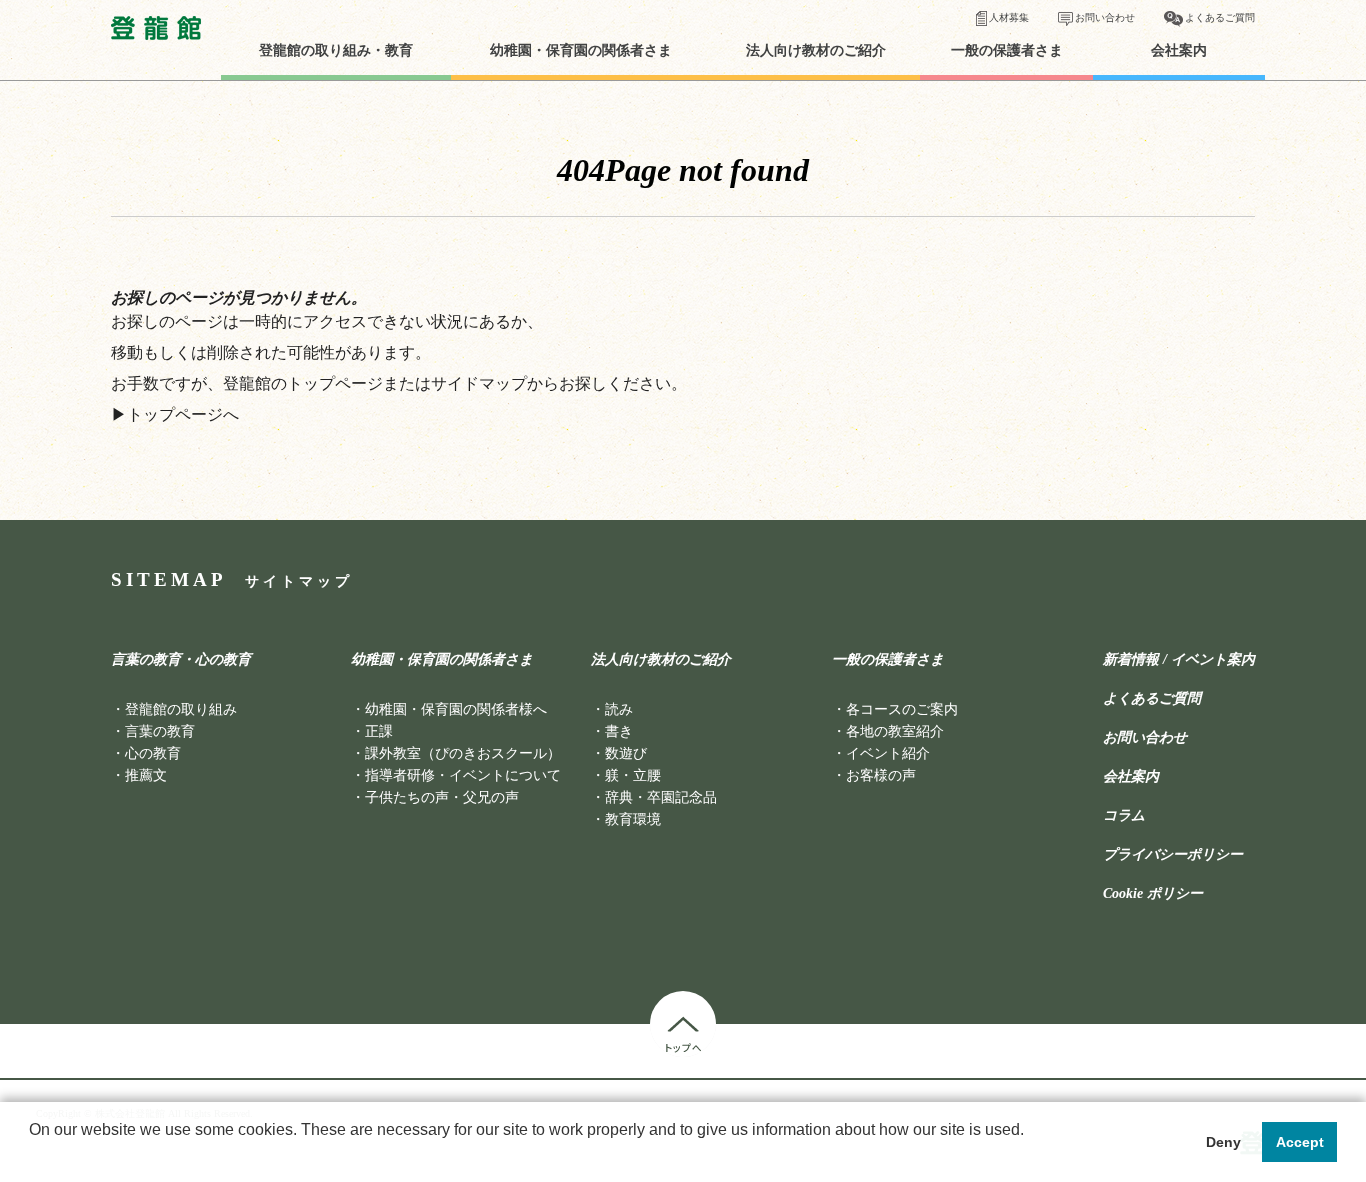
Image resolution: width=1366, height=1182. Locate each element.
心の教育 (153, 753)
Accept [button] (1300, 1142)
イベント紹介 (888, 753)
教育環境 (633, 819)
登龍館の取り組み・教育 (336, 51)
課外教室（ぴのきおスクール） (463, 753)
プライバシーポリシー (1173, 855)
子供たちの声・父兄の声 (442, 797)
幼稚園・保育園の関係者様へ (456, 709)
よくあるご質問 (1220, 17)
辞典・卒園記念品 (661, 797)
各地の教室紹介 (895, 731)
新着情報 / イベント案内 (1179, 660)
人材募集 (1009, 17)
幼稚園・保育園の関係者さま (581, 51)
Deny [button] (1223, 1142)
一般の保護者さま (1007, 51)
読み (619, 709)
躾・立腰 (633, 775)
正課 (379, 731)
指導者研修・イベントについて (463, 775)
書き (619, 731)
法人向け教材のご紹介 (816, 51)
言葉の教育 (160, 731)
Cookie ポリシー (1153, 894)
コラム (1124, 816)
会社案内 (1179, 51)
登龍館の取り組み (181, 709)
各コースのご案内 (902, 709)
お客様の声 (881, 775)
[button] (32, 1156)
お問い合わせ (1105, 17)
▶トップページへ (175, 414)
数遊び (626, 753)
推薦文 (146, 775)
